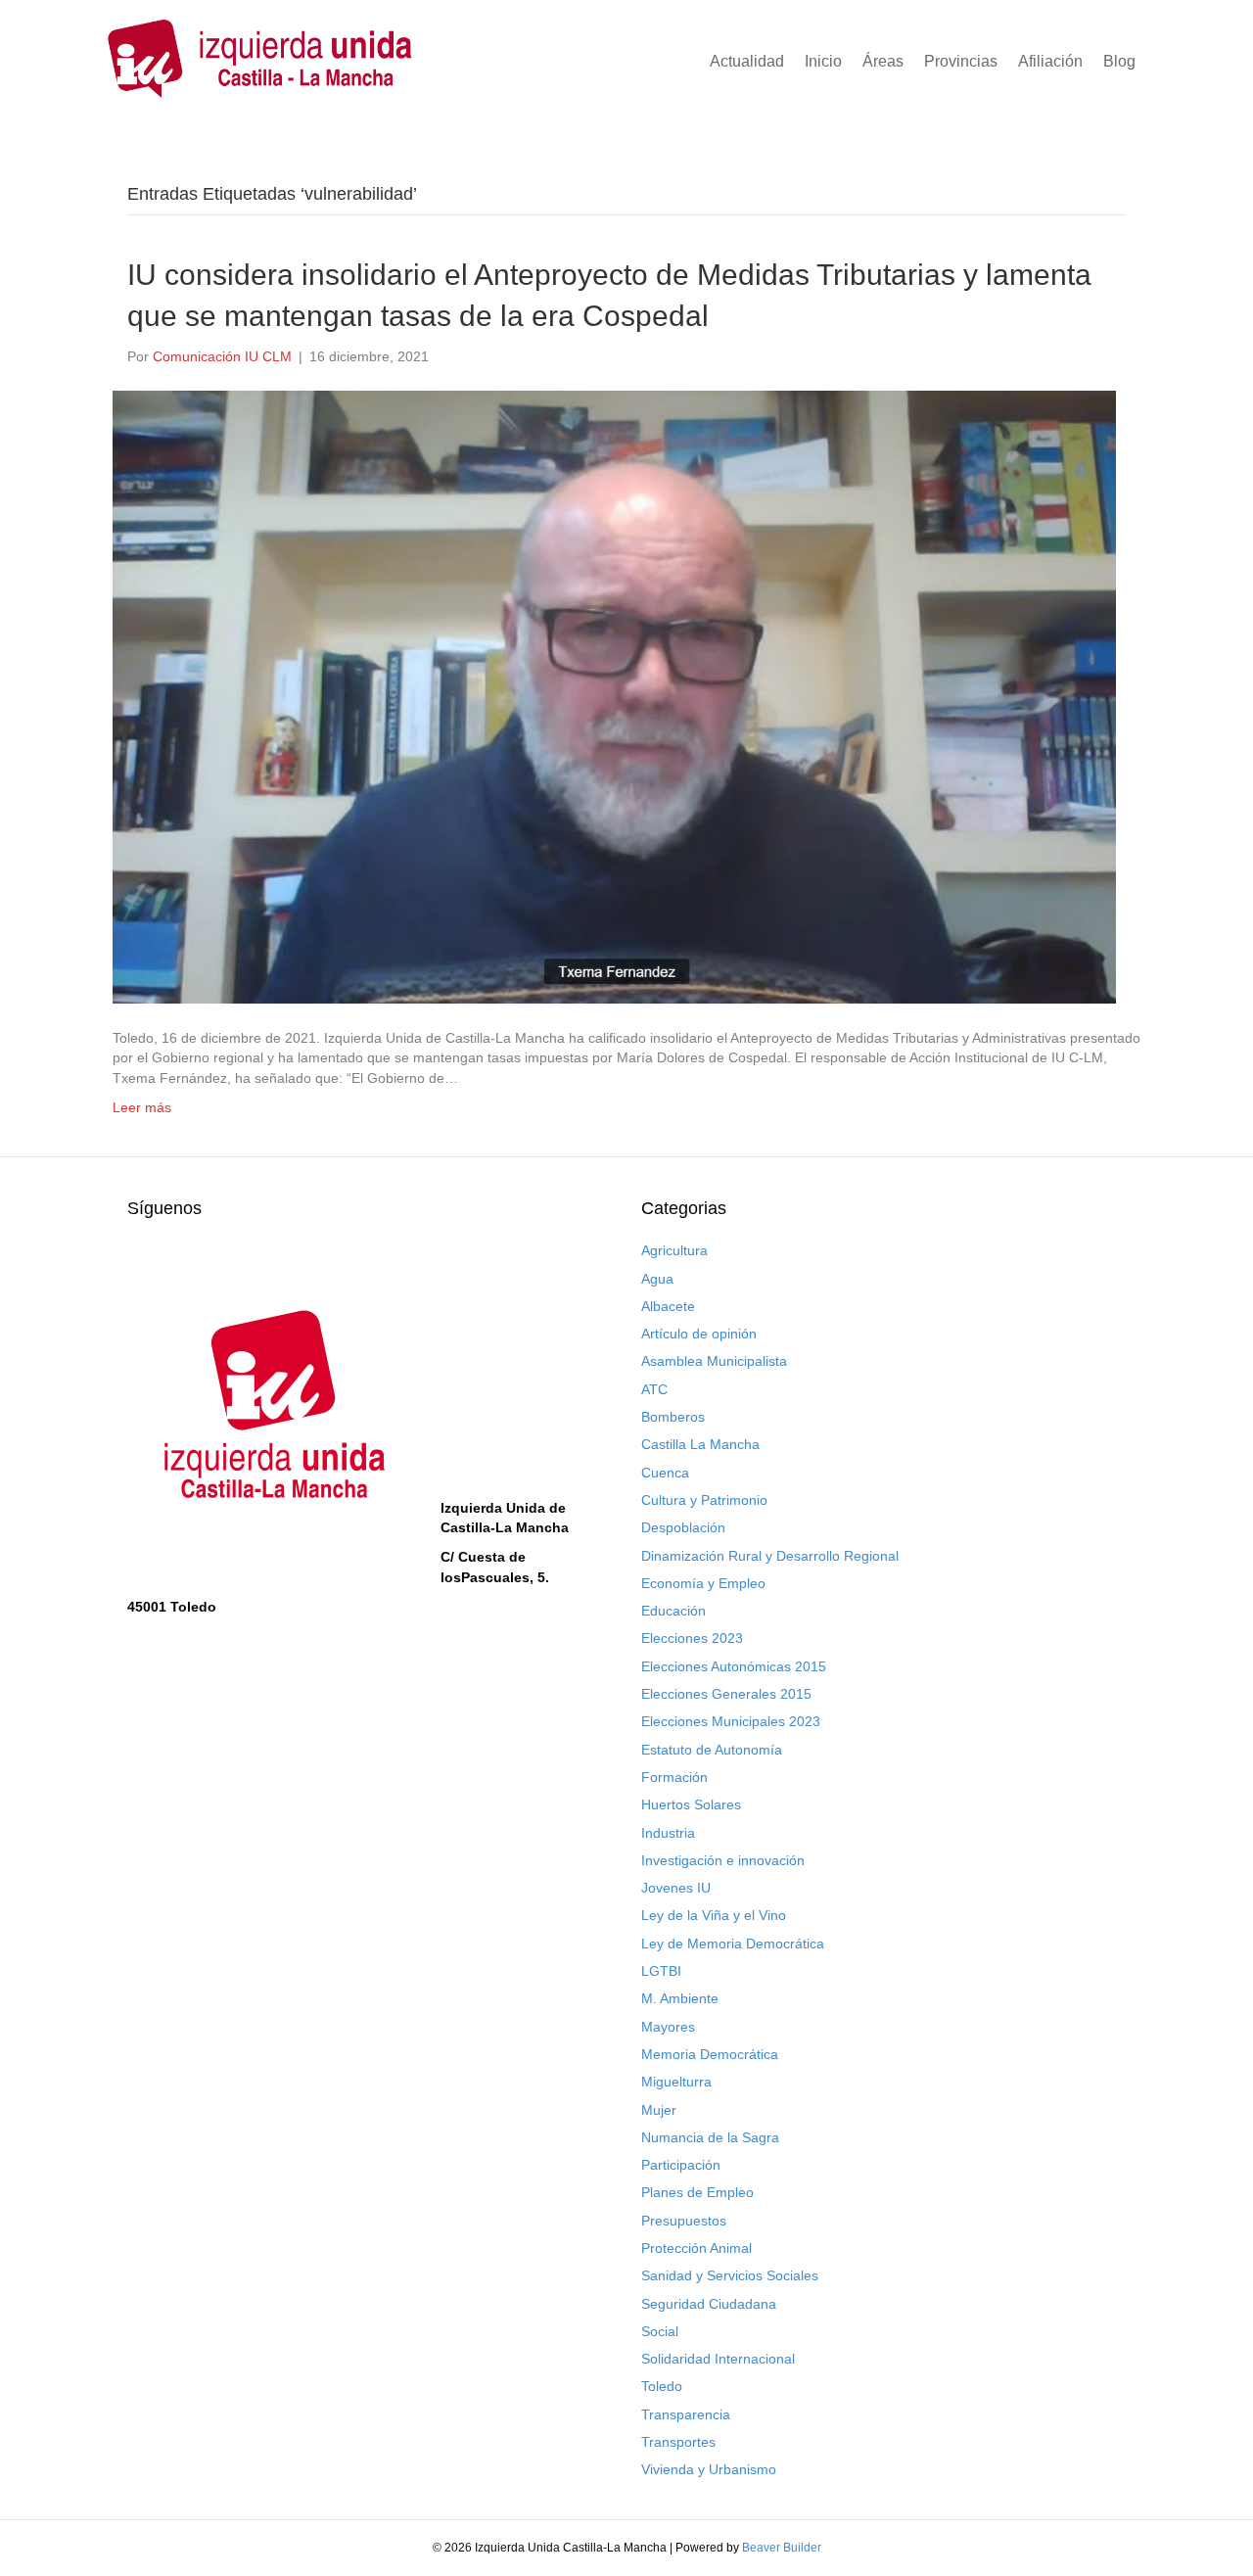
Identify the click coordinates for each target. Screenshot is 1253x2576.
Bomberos (673, 1417)
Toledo (662, 2386)
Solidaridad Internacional (718, 2359)
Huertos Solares (691, 1804)
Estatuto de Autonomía (712, 1750)
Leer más (142, 1107)
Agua (657, 1279)
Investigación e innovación (723, 1860)
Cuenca (665, 1473)
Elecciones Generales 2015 (726, 1694)
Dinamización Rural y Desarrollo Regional (770, 1556)
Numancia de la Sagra (710, 2137)
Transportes (678, 2442)
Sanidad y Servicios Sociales (730, 2275)
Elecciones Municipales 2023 (731, 1721)
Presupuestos (684, 2221)
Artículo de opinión (699, 1334)
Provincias (961, 61)
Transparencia (686, 2414)
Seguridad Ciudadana (709, 2304)
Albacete (668, 1306)
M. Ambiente (680, 1998)
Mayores (668, 2027)
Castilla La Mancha (700, 1444)
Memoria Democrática (710, 2054)
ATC (654, 1389)
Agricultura (674, 1250)
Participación (681, 2165)
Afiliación (1050, 61)
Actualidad (747, 61)
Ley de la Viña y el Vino (714, 1915)
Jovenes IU (676, 1888)
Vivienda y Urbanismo (709, 2469)
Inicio (823, 61)
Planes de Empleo (697, 2192)
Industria (668, 1833)
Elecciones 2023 (692, 1638)
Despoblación (683, 1527)
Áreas (883, 61)
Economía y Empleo (703, 1583)
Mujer (659, 2110)
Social (660, 2331)
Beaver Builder (782, 2548)
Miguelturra (676, 2082)
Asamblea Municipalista (714, 1361)
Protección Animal (696, 2248)
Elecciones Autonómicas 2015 (734, 1666)
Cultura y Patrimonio (704, 1500)
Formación (674, 1777)
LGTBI (661, 1971)
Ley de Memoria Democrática (733, 1944)
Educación (673, 1611)
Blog (1119, 61)
